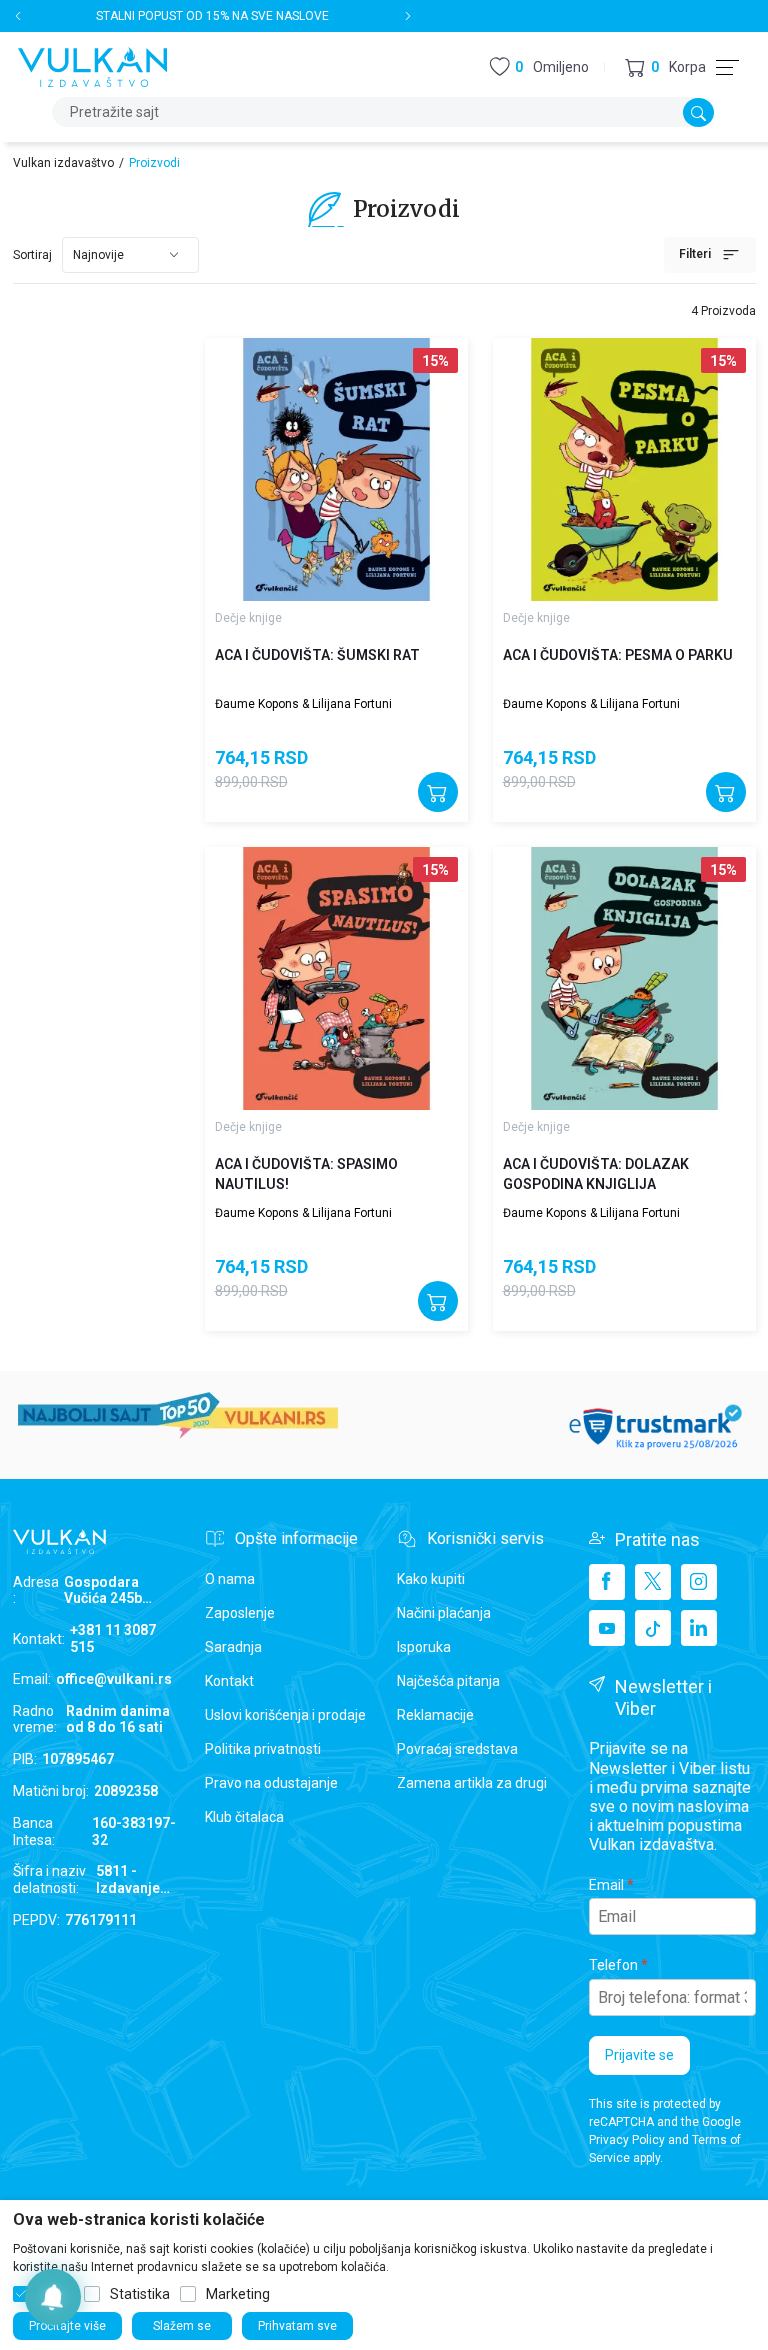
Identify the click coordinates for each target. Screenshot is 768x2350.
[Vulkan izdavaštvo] (93, 65)
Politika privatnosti (263, 1749)
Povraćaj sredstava (457, 1749)
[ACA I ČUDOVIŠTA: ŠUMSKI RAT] (336, 469)
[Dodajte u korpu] (438, 792)
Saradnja (233, 1647)
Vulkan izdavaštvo (63, 163)
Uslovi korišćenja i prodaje (285, 1715)
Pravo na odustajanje (271, 1783)
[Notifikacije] (53, 2297)
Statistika (140, 2294)
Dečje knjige (248, 618)
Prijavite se (639, 2055)
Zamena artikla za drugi (472, 1783)
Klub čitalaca (244, 1817)
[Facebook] (607, 1582)
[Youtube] (607, 1628)
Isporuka (424, 1647)
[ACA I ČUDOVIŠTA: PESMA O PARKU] (624, 469)
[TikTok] (653, 1628)
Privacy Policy (627, 2140)
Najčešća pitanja (448, 1681)
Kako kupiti (431, 1579)
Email (606, 1885)
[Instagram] (699, 1582)
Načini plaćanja (444, 1613)
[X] (653, 1582)
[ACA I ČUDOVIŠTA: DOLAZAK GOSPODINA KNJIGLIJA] (624, 978)
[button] (665, 67)
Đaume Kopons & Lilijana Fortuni (303, 704)
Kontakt (229, 1681)
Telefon (613, 1965)
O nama (230, 1579)
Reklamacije (435, 1715)
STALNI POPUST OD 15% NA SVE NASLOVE (212, 16)
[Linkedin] (699, 1628)
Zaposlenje (240, 1613)
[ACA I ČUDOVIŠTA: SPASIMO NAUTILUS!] (336, 978)
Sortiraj (32, 255)
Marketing (238, 2294)
